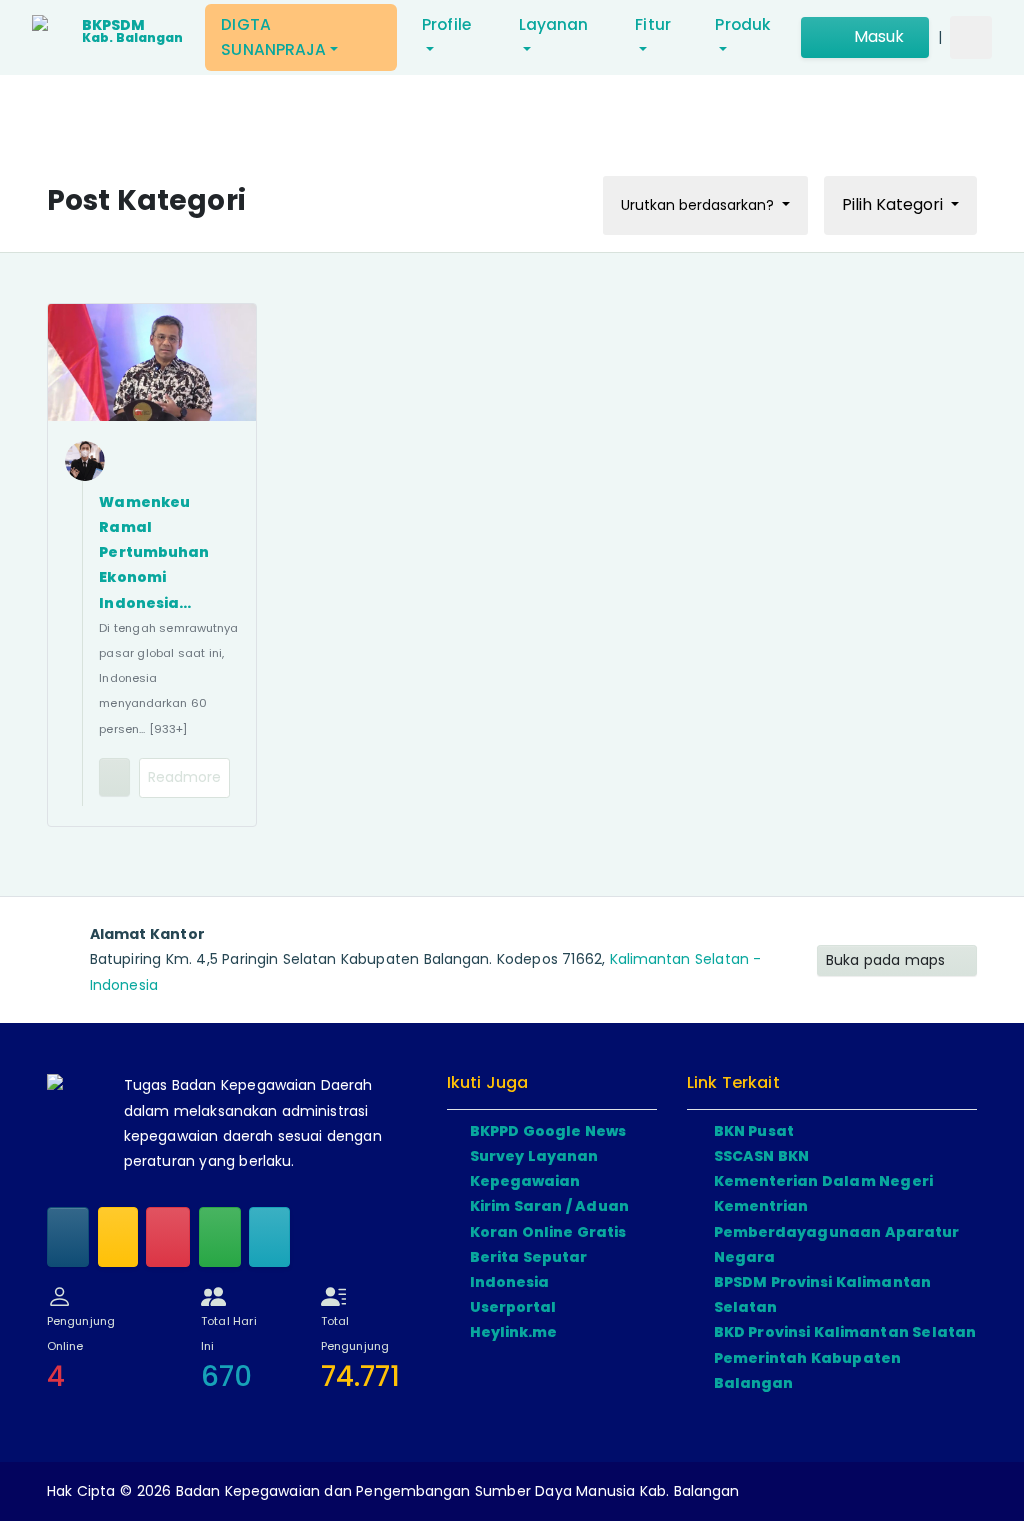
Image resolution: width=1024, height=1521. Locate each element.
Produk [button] (742, 24)
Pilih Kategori (894, 204)
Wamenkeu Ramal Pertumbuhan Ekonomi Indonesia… (154, 552)
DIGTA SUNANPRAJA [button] (273, 37)
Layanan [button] (554, 24)
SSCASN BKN (762, 1156)
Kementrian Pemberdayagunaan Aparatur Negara (837, 1231)
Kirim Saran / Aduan (549, 1206)
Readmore (185, 777)
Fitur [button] (653, 24)
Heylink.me (514, 1332)
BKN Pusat (754, 1131)
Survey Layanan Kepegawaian (534, 1168)
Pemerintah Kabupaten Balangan (808, 1370)
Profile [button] (446, 24)
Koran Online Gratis (548, 1232)
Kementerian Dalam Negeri (823, 1181)
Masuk (876, 36)
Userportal (513, 1307)
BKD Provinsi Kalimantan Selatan (845, 1332)
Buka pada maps (888, 960)
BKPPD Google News (548, 1131)
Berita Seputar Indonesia (529, 1269)
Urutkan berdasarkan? (699, 205)
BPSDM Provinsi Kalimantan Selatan (823, 1294)
